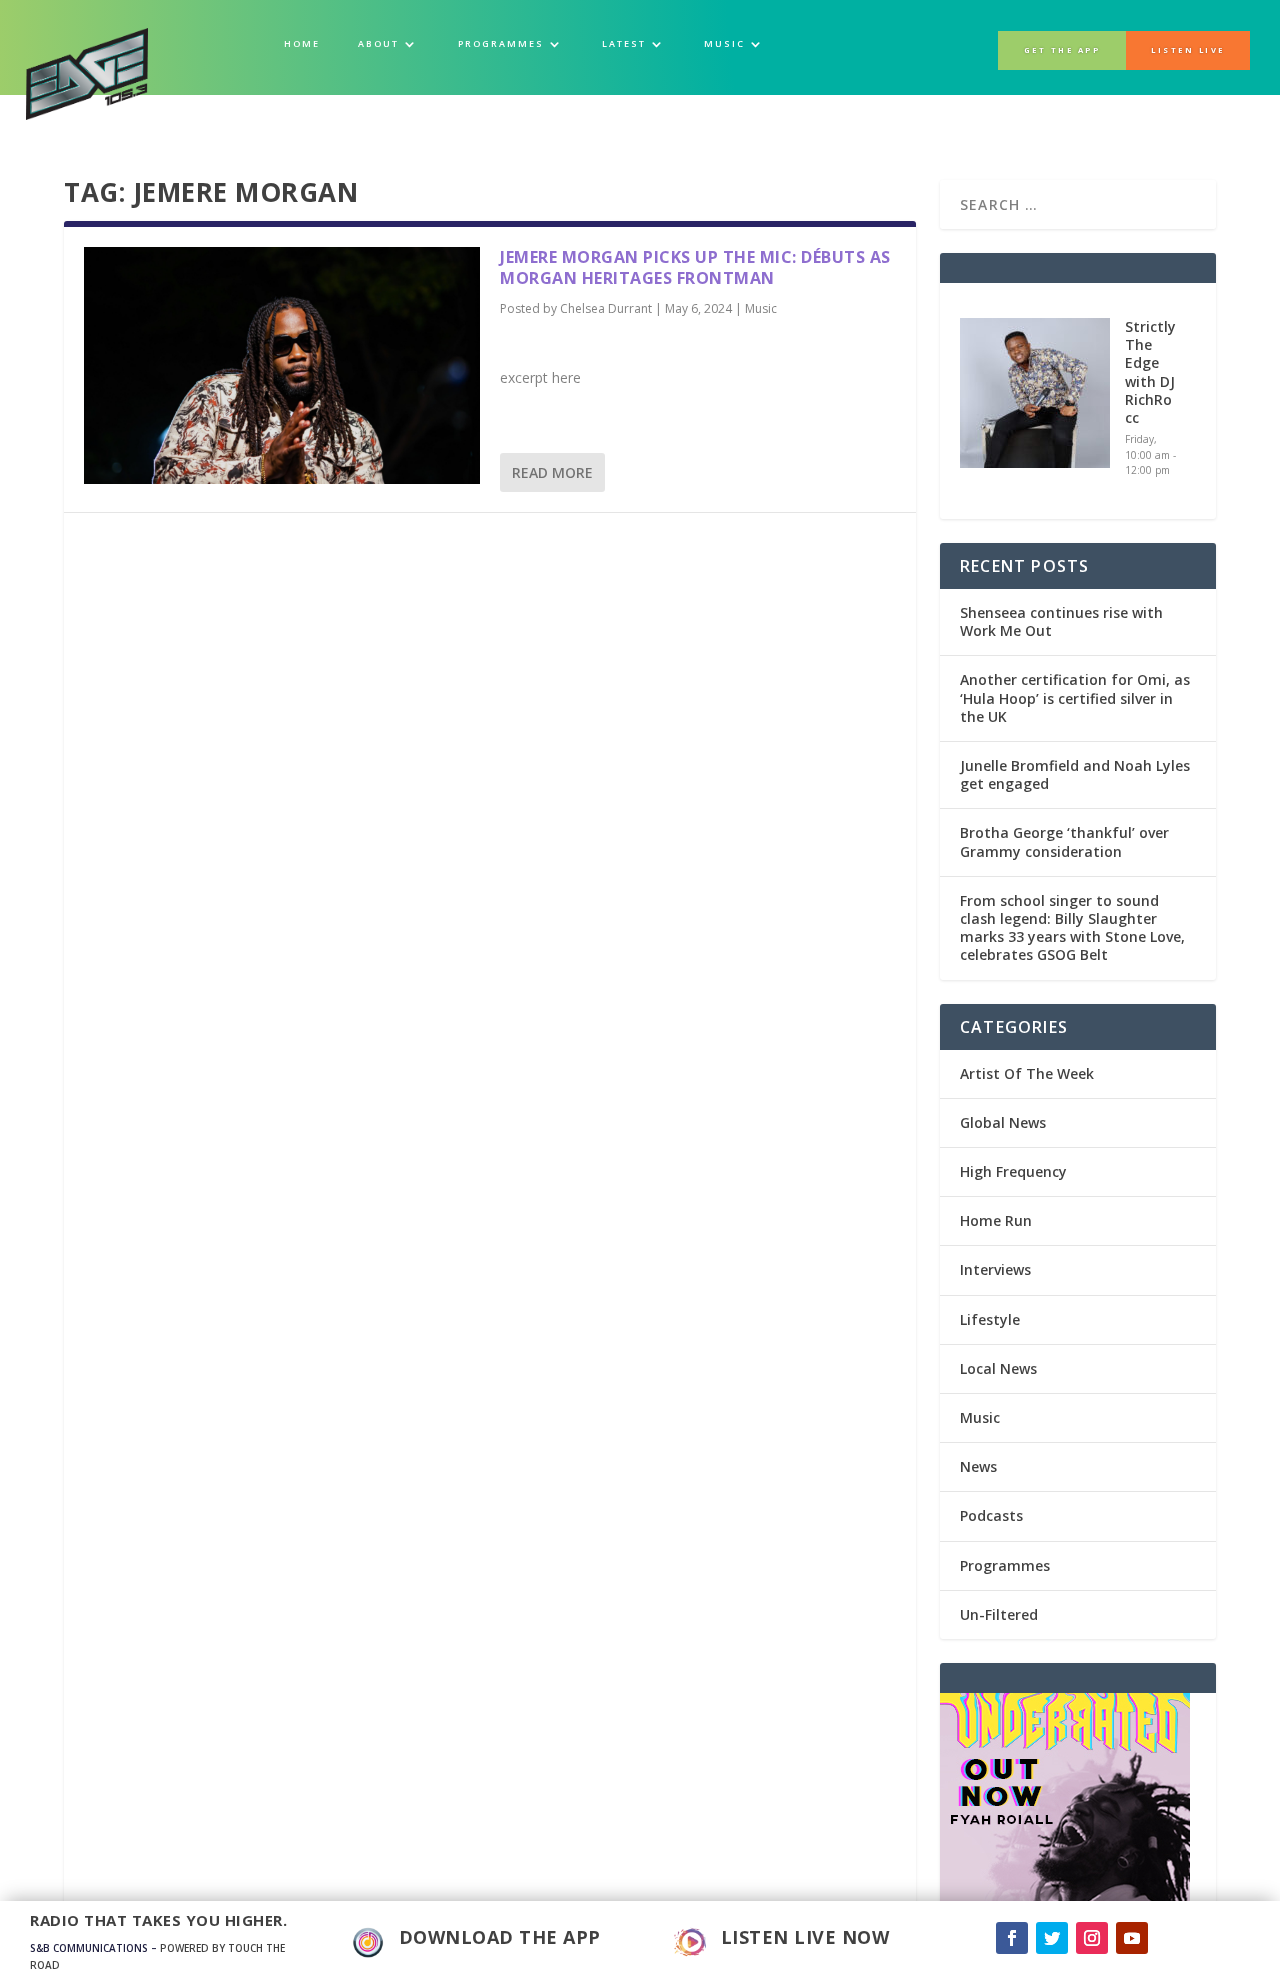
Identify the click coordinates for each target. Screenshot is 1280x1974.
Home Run (996, 1220)
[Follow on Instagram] (1092, 1938)
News (978, 1466)
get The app (1062, 50)
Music (761, 308)
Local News (998, 1368)
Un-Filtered (999, 1614)
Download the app (500, 1937)
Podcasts (991, 1515)
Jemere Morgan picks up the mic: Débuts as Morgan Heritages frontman (695, 267)
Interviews (995, 1269)
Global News (1003, 1122)
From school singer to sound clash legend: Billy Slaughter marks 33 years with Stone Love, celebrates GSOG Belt (1072, 928)
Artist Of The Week (1027, 1073)
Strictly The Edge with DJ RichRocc (1150, 372)
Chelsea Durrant (606, 308)
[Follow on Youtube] (1132, 1938)
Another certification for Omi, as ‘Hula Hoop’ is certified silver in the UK (1075, 697)
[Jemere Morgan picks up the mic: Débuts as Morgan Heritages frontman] (282, 365)
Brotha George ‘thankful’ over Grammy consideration (1064, 841)
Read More (552, 472)
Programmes (1005, 1565)
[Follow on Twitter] (1052, 1938)
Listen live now (805, 1937)
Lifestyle (990, 1319)
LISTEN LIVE (1188, 50)
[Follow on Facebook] (1012, 1938)
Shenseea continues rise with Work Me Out (1061, 621)
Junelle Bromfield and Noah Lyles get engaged (1075, 774)
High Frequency (1013, 1171)
